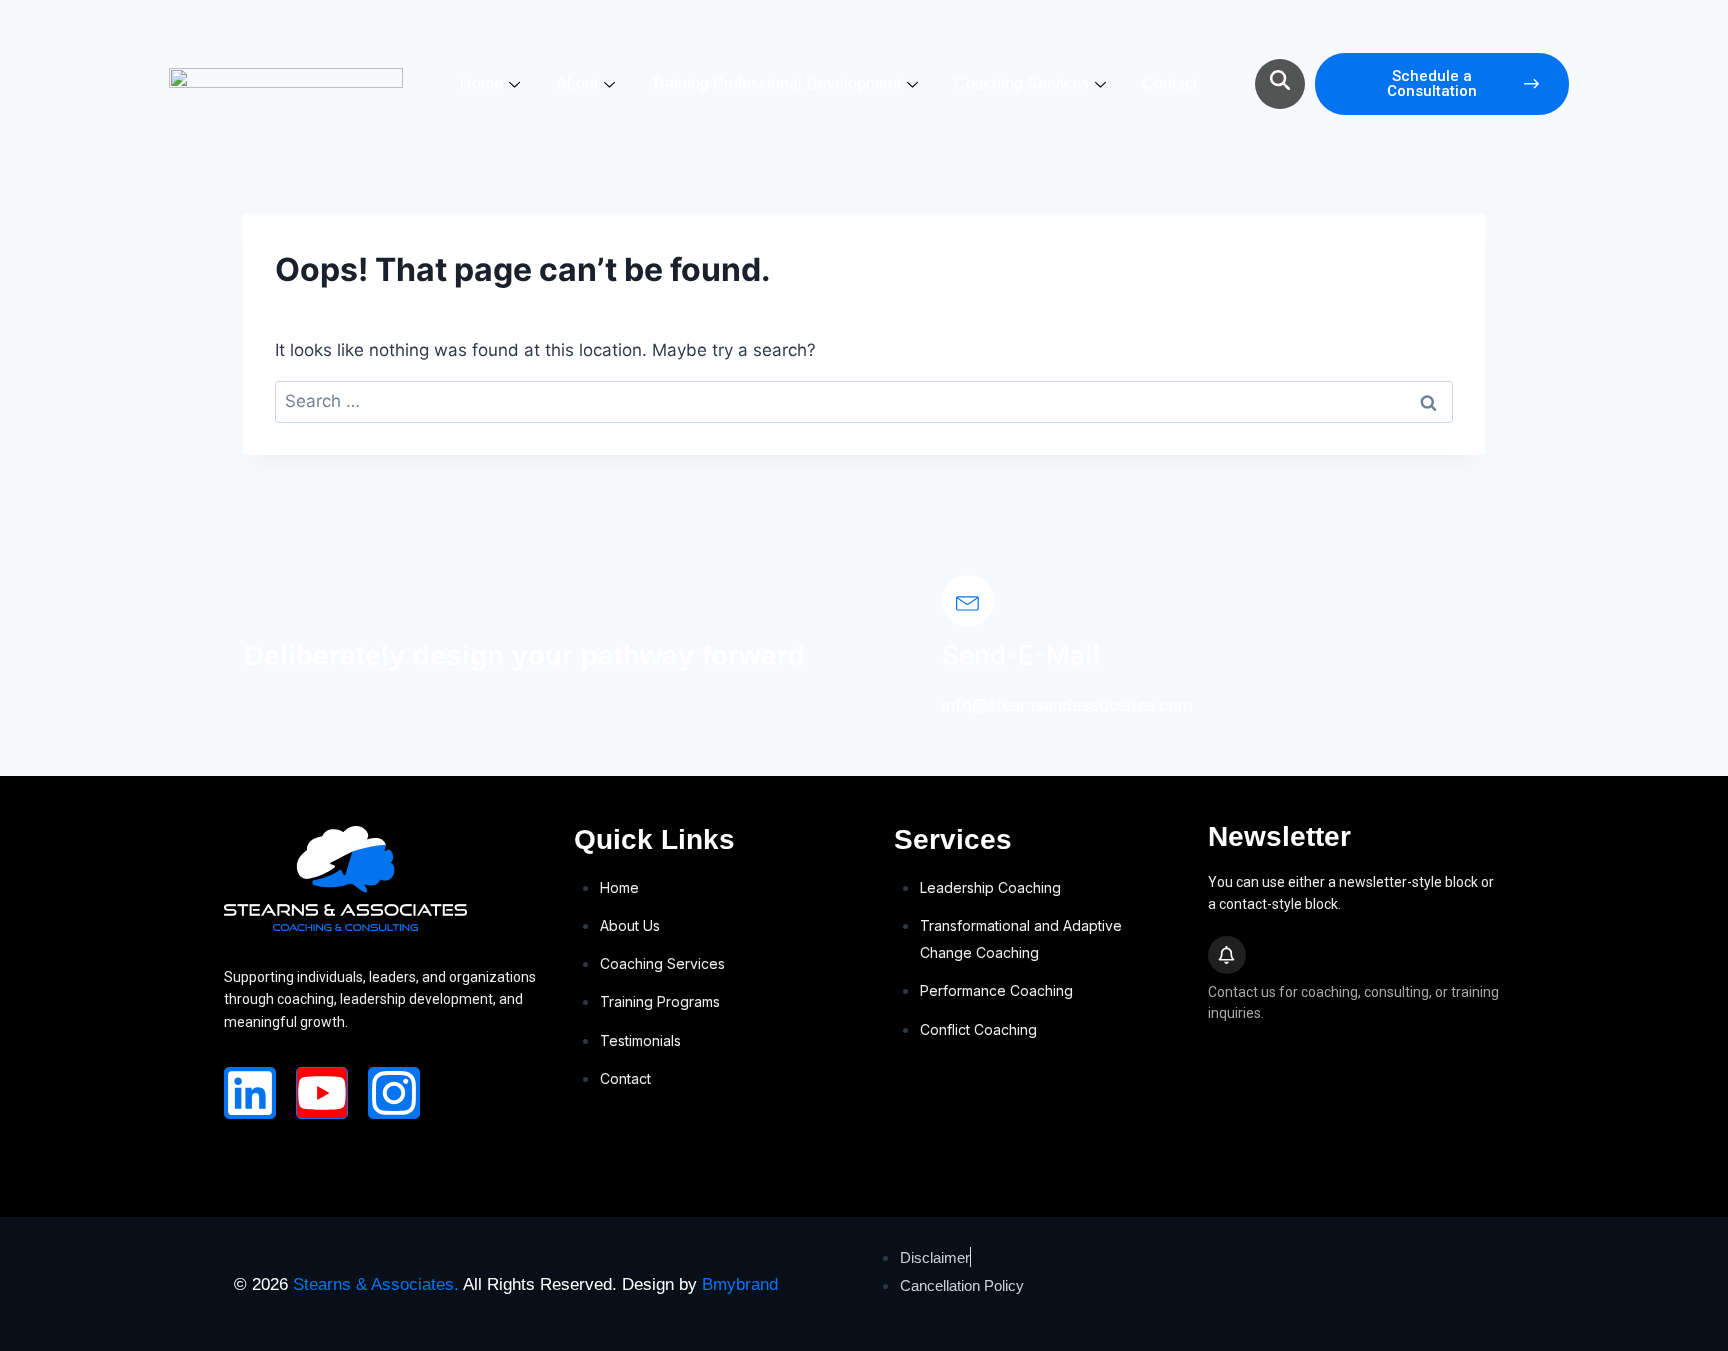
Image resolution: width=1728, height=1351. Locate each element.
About (577, 83)
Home (481, 83)
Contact (1169, 83)
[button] (1280, 84)
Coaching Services (1021, 83)
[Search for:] (864, 401)
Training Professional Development (776, 83)
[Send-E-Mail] (968, 601)
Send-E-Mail (1021, 655)
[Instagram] (394, 1093)
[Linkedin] (250, 1093)
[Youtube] (322, 1093)
